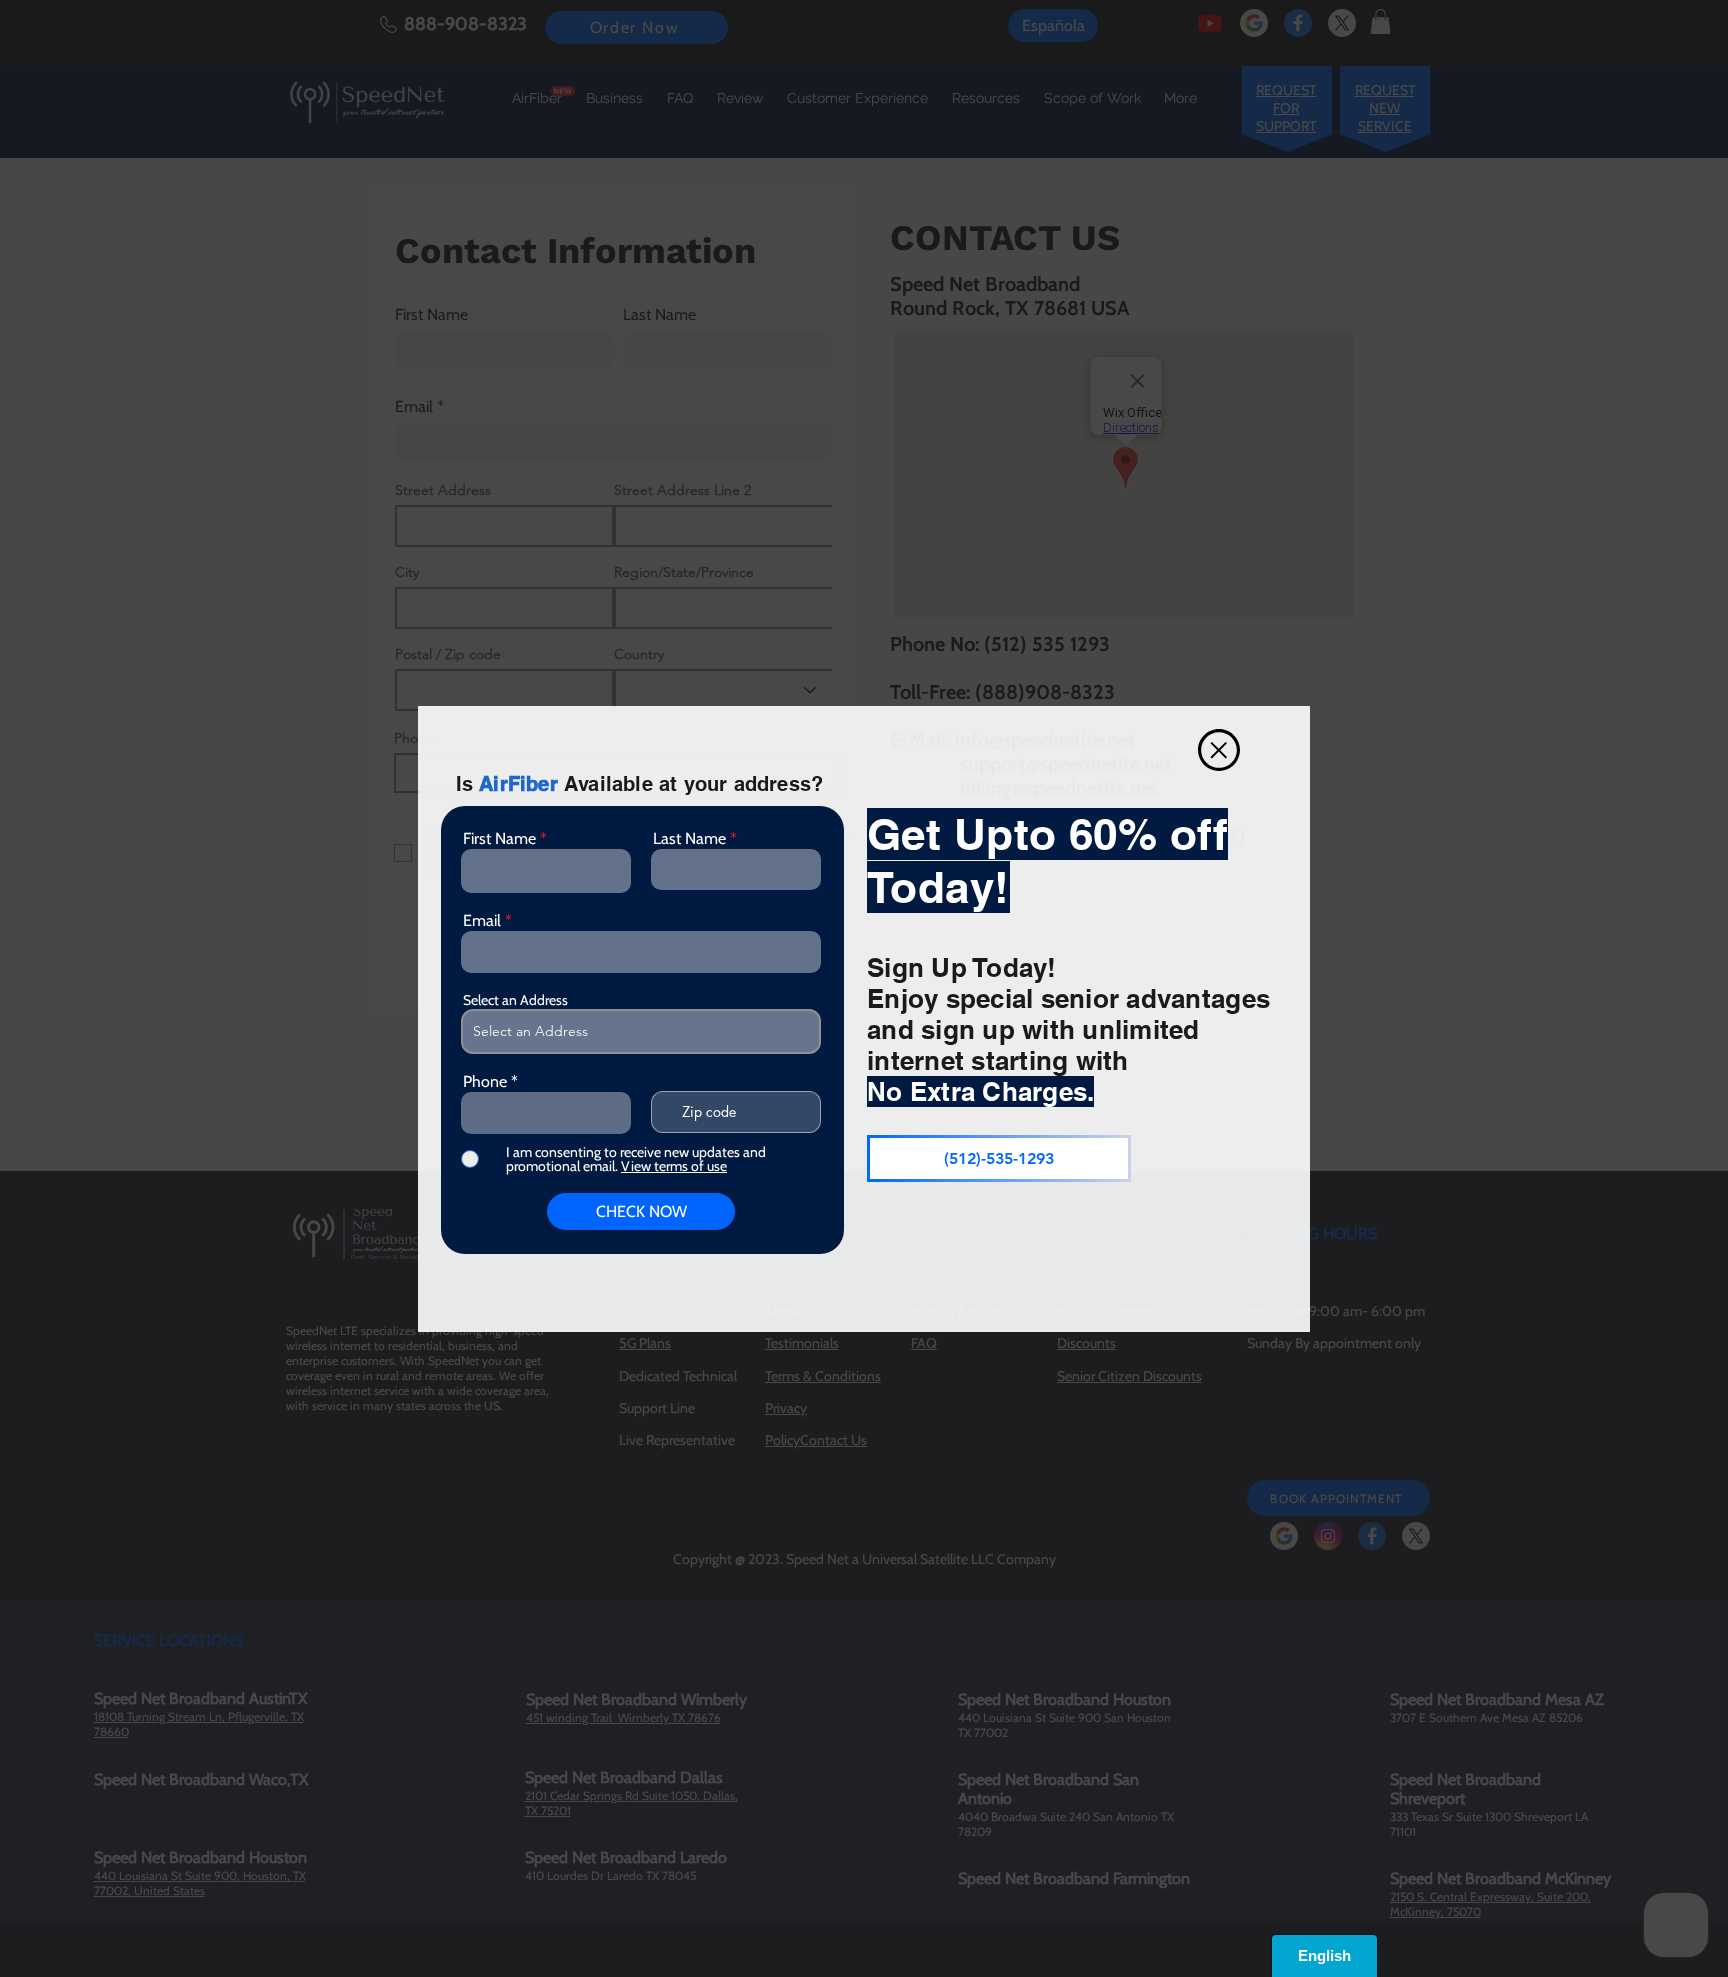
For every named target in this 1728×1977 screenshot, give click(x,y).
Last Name (689, 839)
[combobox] (641, 1031)
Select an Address (515, 1000)
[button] (1219, 750)
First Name (499, 839)
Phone (485, 1082)
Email (482, 921)
